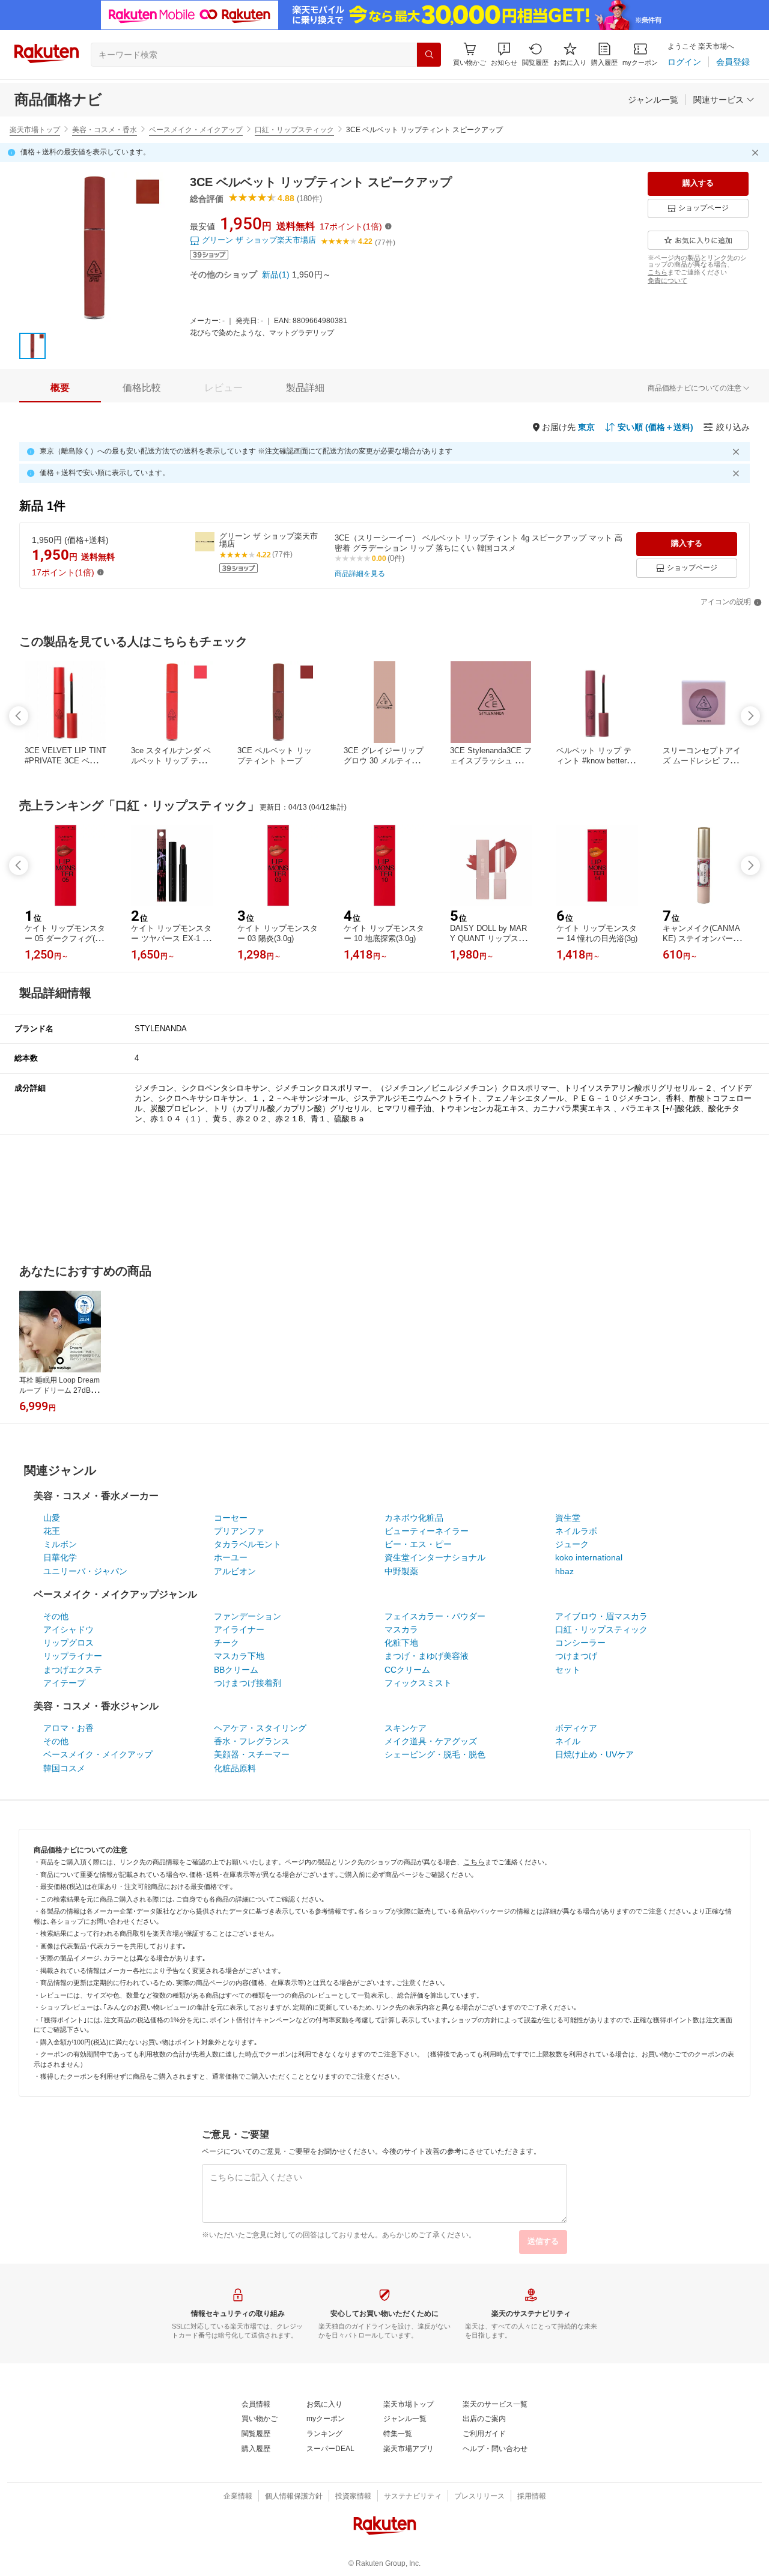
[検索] (429, 55)
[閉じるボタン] (757, 153)
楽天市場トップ (35, 130)
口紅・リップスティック (294, 130)
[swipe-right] (750, 716)
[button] (504, 54)
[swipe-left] (19, 716)
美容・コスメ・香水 (105, 130)
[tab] (60, 388)
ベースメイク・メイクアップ (196, 130)
